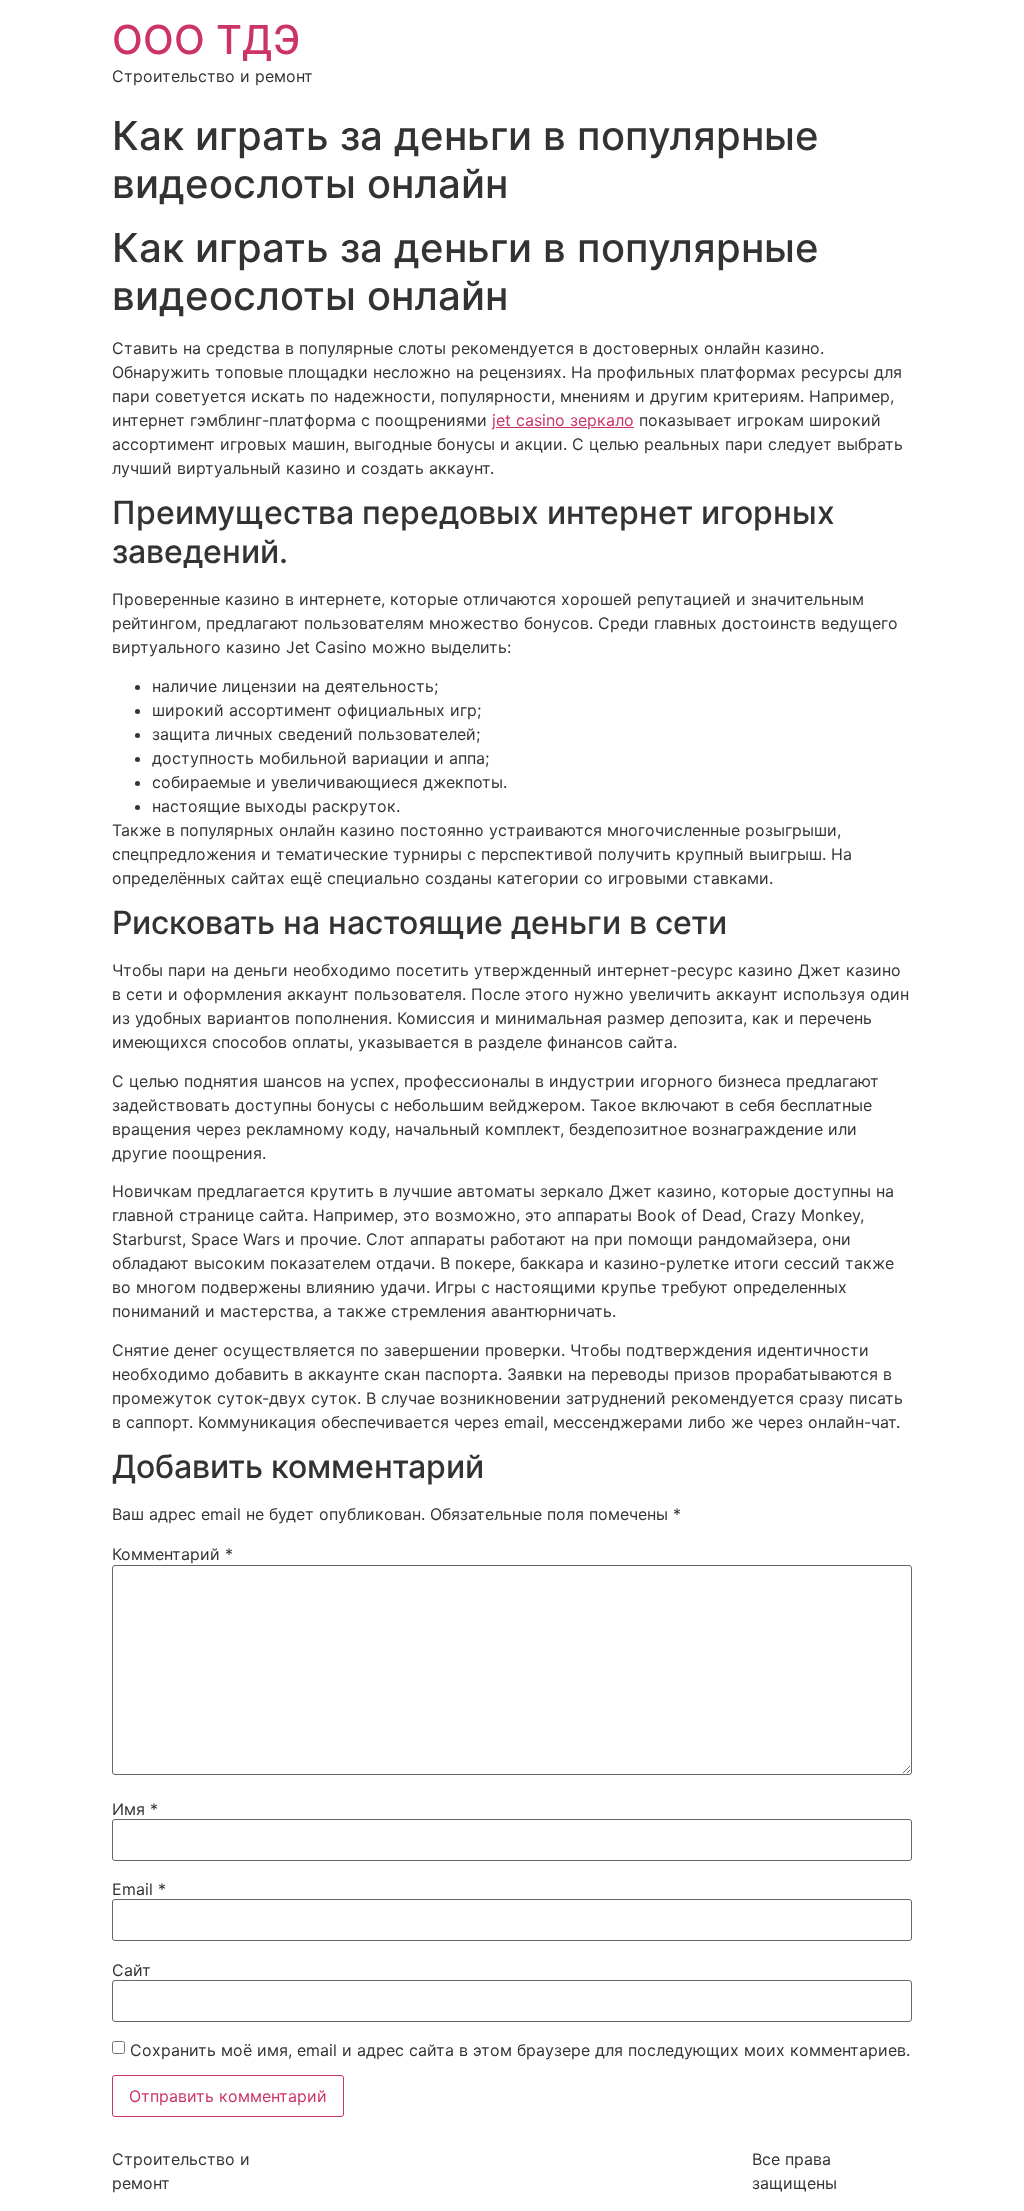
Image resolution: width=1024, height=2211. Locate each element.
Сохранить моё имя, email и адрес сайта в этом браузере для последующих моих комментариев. (520, 2050)
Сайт (131, 1970)
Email (139, 1889)
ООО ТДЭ (206, 39)
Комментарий (172, 1554)
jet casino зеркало (563, 420)
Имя (135, 1809)
